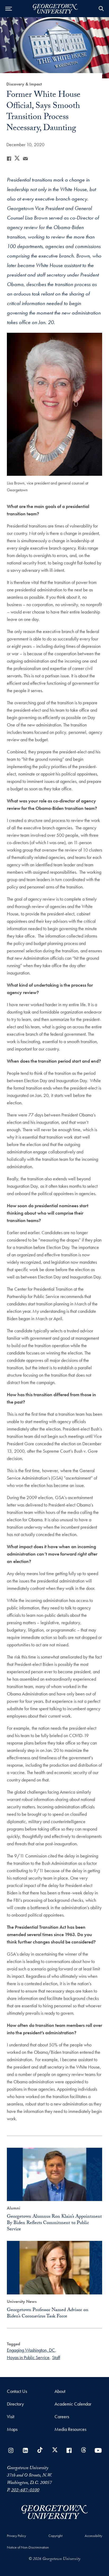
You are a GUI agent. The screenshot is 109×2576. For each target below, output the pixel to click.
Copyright (55, 2536)
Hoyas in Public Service (28, 2357)
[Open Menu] (9, 9)
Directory (15, 2404)
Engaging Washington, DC (31, 2350)
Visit (11, 2416)
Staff (56, 2357)
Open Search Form (101, 9)
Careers (62, 2416)
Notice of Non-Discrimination (28, 2547)
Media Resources (70, 2429)
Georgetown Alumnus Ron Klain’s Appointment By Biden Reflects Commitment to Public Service (54, 2223)
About (60, 2391)
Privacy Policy (16, 2536)
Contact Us (17, 2391)
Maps (12, 2429)
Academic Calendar (73, 2404)
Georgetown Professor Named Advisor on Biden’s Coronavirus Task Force (48, 2314)
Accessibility (93, 2536)
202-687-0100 (25, 2491)
